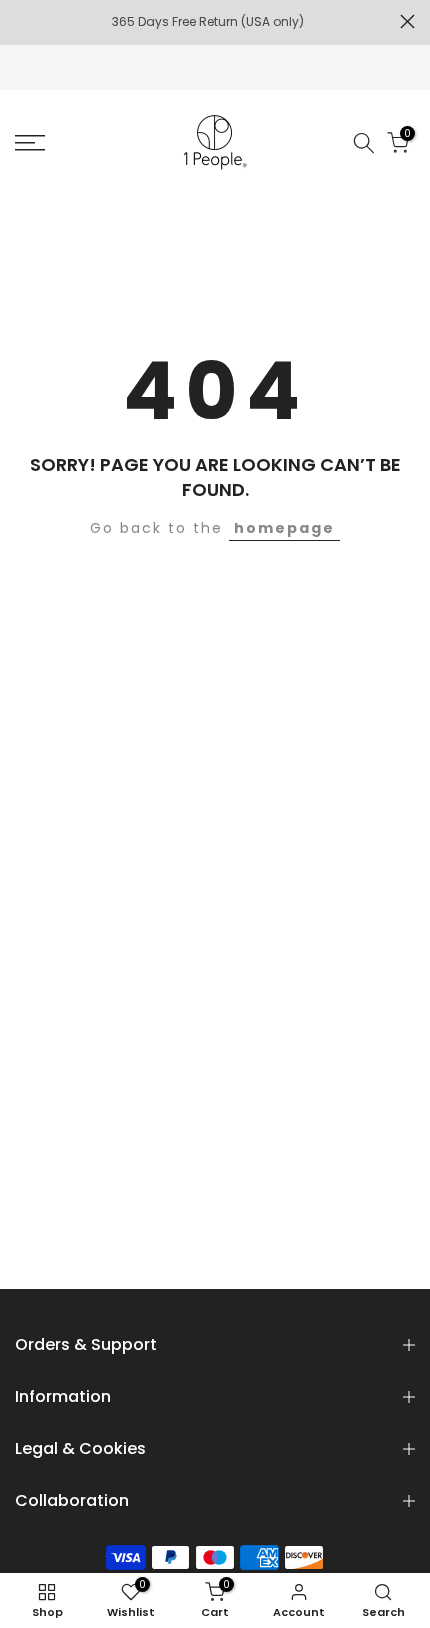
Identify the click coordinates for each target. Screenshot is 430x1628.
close (407, 21)
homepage (284, 528)
